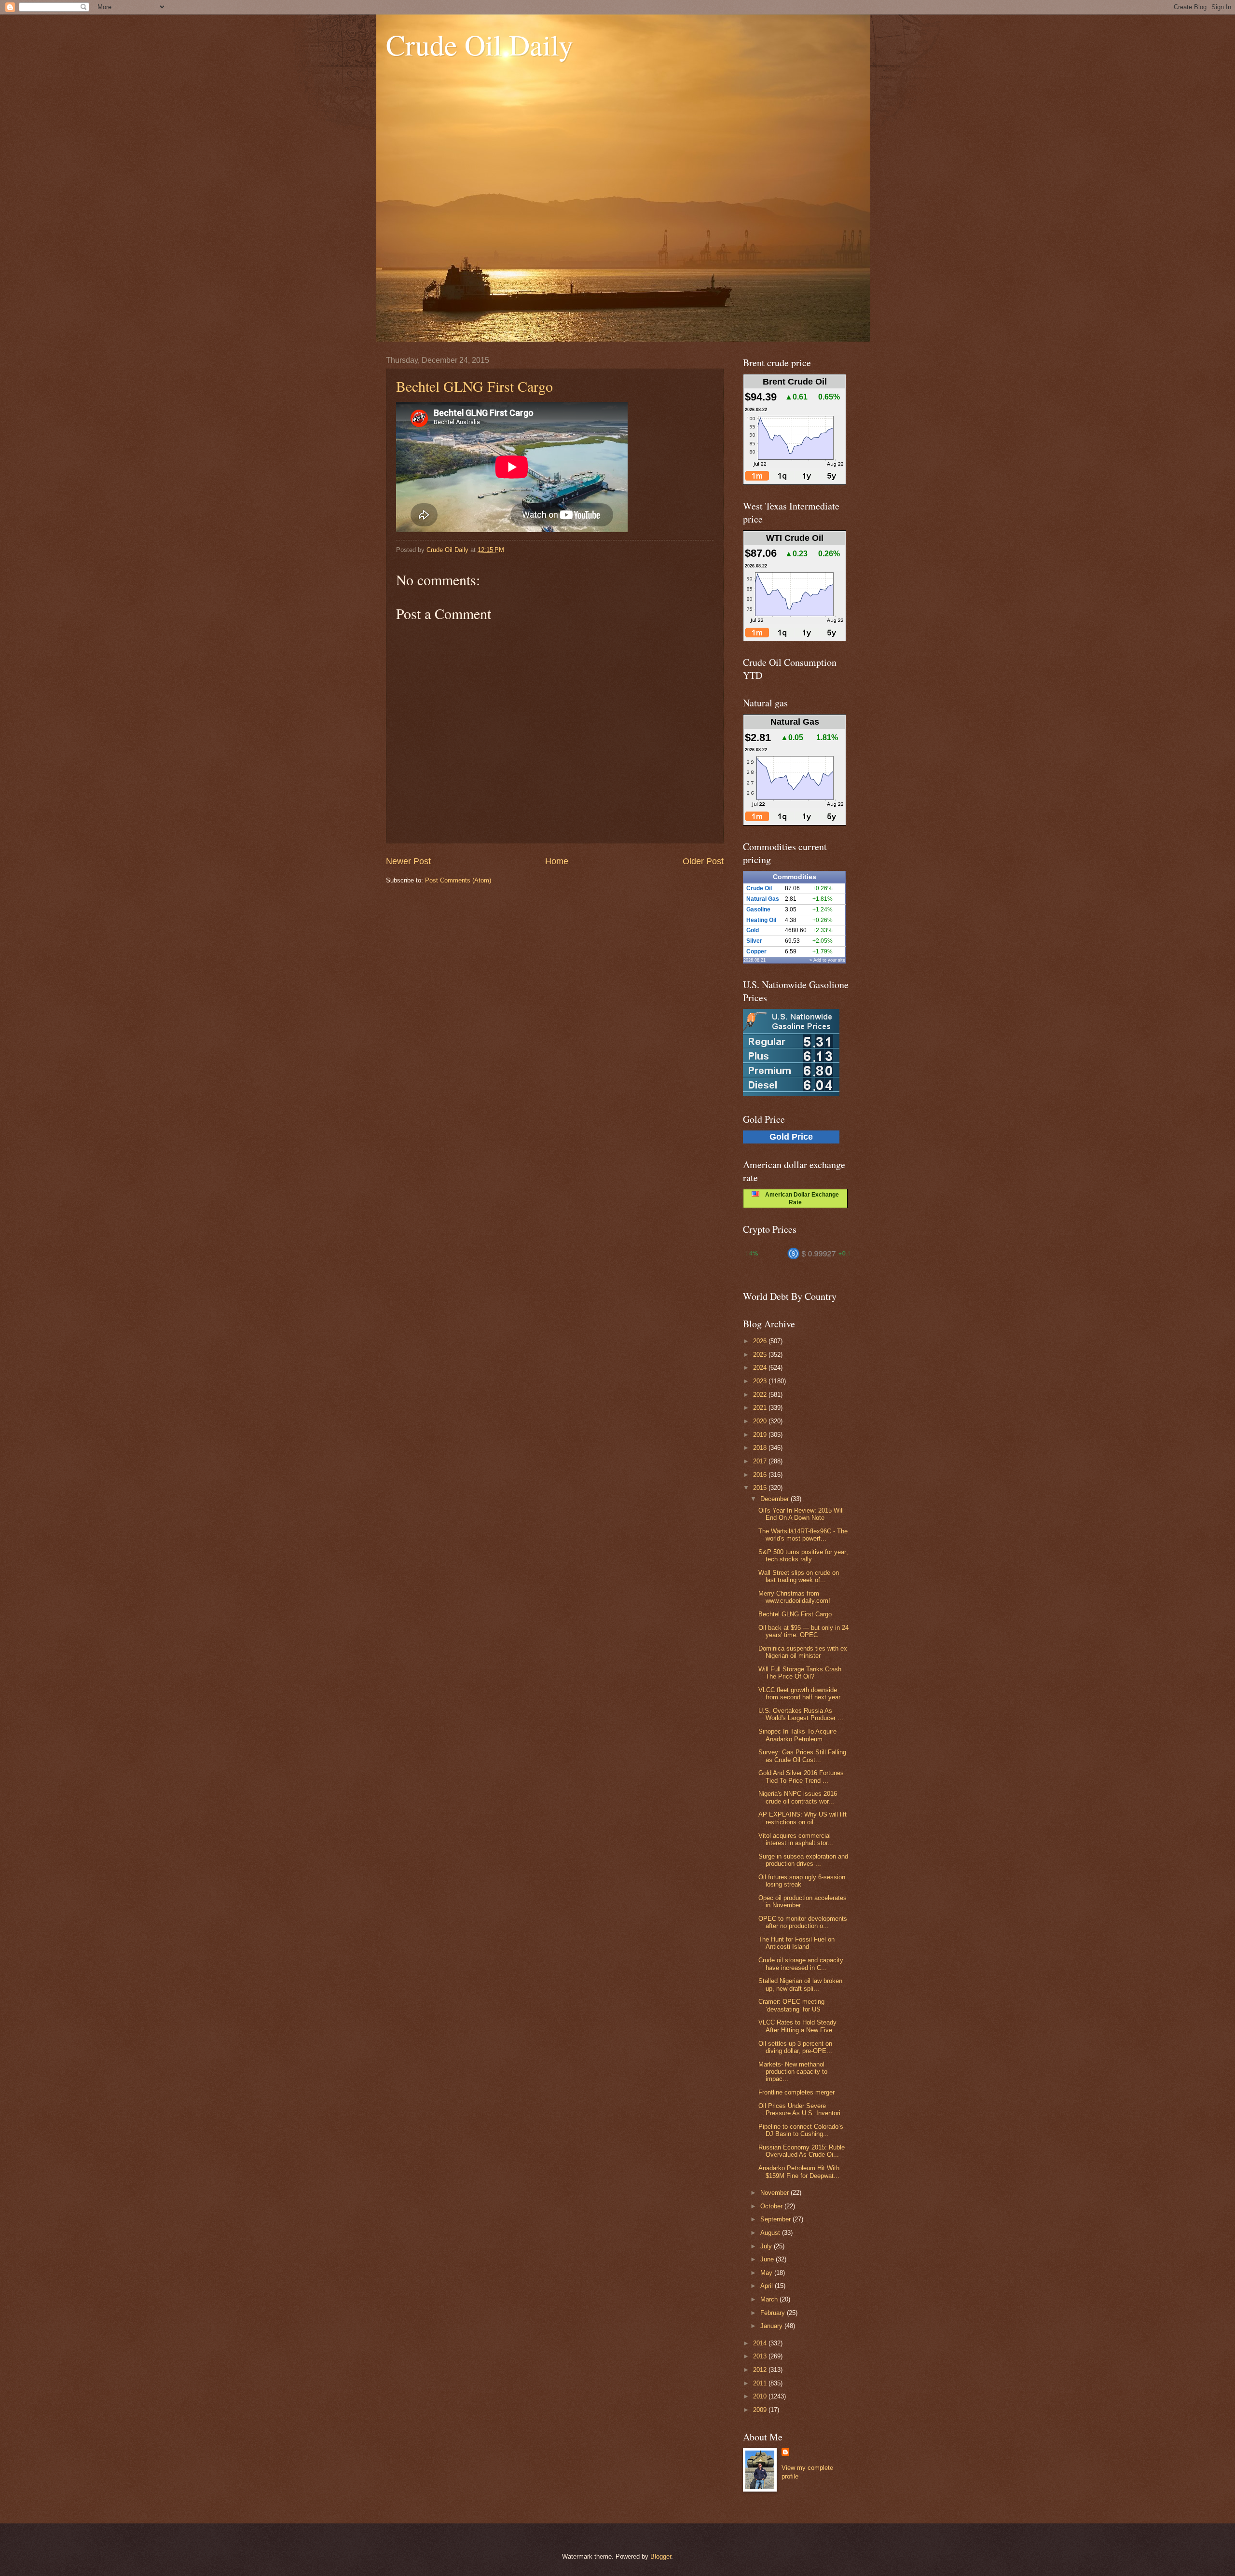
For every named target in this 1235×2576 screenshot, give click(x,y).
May (767, 2273)
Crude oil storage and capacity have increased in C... (801, 1964)
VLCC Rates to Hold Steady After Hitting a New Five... (798, 2026)
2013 (761, 2356)
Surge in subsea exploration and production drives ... (803, 1860)
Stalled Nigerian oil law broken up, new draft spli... (800, 1984)
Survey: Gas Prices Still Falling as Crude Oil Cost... (802, 1756)
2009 (761, 2410)
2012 (761, 2370)
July (767, 2246)
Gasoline (758, 909)
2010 (761, 2396)
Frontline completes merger (796, 2092)
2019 (761, 1435)
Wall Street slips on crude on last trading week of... (799, 1576)
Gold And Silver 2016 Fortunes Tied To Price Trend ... (801, 1777)
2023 (761, 1381)
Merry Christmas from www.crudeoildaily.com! (794, 1597)
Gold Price (791, 1137)
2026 (761, 1341)
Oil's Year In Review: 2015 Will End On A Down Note (801, 1514)
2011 (761, 2383)
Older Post (703, 861)
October (772, 2206)
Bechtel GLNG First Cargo (474, 386)
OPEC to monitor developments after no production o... (803, 1922)
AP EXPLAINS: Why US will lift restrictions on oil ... (803, 1818)
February (774, 2313)
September (776, 2219)
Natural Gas (763, 899)
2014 (761, 2343)
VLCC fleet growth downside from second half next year (799, 1694)
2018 (761, 1448)
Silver (754, 941)
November (775, 2193)
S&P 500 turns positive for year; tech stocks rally (803, 1556)
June (768, 2259)
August (771, 2233)
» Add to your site (827, 960)
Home (557, 861)
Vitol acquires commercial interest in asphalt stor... (796, 1839)
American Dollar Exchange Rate (799, 1198)
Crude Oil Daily (480, 44)
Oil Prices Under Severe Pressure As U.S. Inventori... (802, 2109)
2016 (761, 1475)
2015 (761, 1488)
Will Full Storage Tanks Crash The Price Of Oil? (800, 1673)
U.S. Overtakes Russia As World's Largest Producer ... (801, 1714)
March (770, 2299)
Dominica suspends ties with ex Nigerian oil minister (803, 1652)
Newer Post (408, 861)
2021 (761, 1408)
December (775, 1499)
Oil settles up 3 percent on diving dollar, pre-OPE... (795, 2047)
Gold (753, 930)
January (772, 2326)
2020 (761, 1421)
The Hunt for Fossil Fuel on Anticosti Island (796, 1943)
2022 (761, 1395)
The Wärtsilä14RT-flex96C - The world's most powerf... (803, 1535)
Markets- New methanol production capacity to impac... (793, 2072)
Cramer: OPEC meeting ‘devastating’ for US (791, 2005)
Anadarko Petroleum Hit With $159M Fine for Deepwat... (799, 2172)
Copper (756, 951)
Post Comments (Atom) (458, 880)
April (768, 2286)
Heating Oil (761, 920)
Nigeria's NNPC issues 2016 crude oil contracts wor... (798, 1797)
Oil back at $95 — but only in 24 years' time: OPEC (803, 1631)
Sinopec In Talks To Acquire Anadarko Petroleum (797, 1735)
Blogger (661, 2556)
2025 (761, 1355)
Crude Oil (759, 888)
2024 (761, 1368)
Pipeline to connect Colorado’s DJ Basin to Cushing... (801, 2130)
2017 (761, 1461)
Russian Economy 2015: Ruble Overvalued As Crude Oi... (802, 2151)
